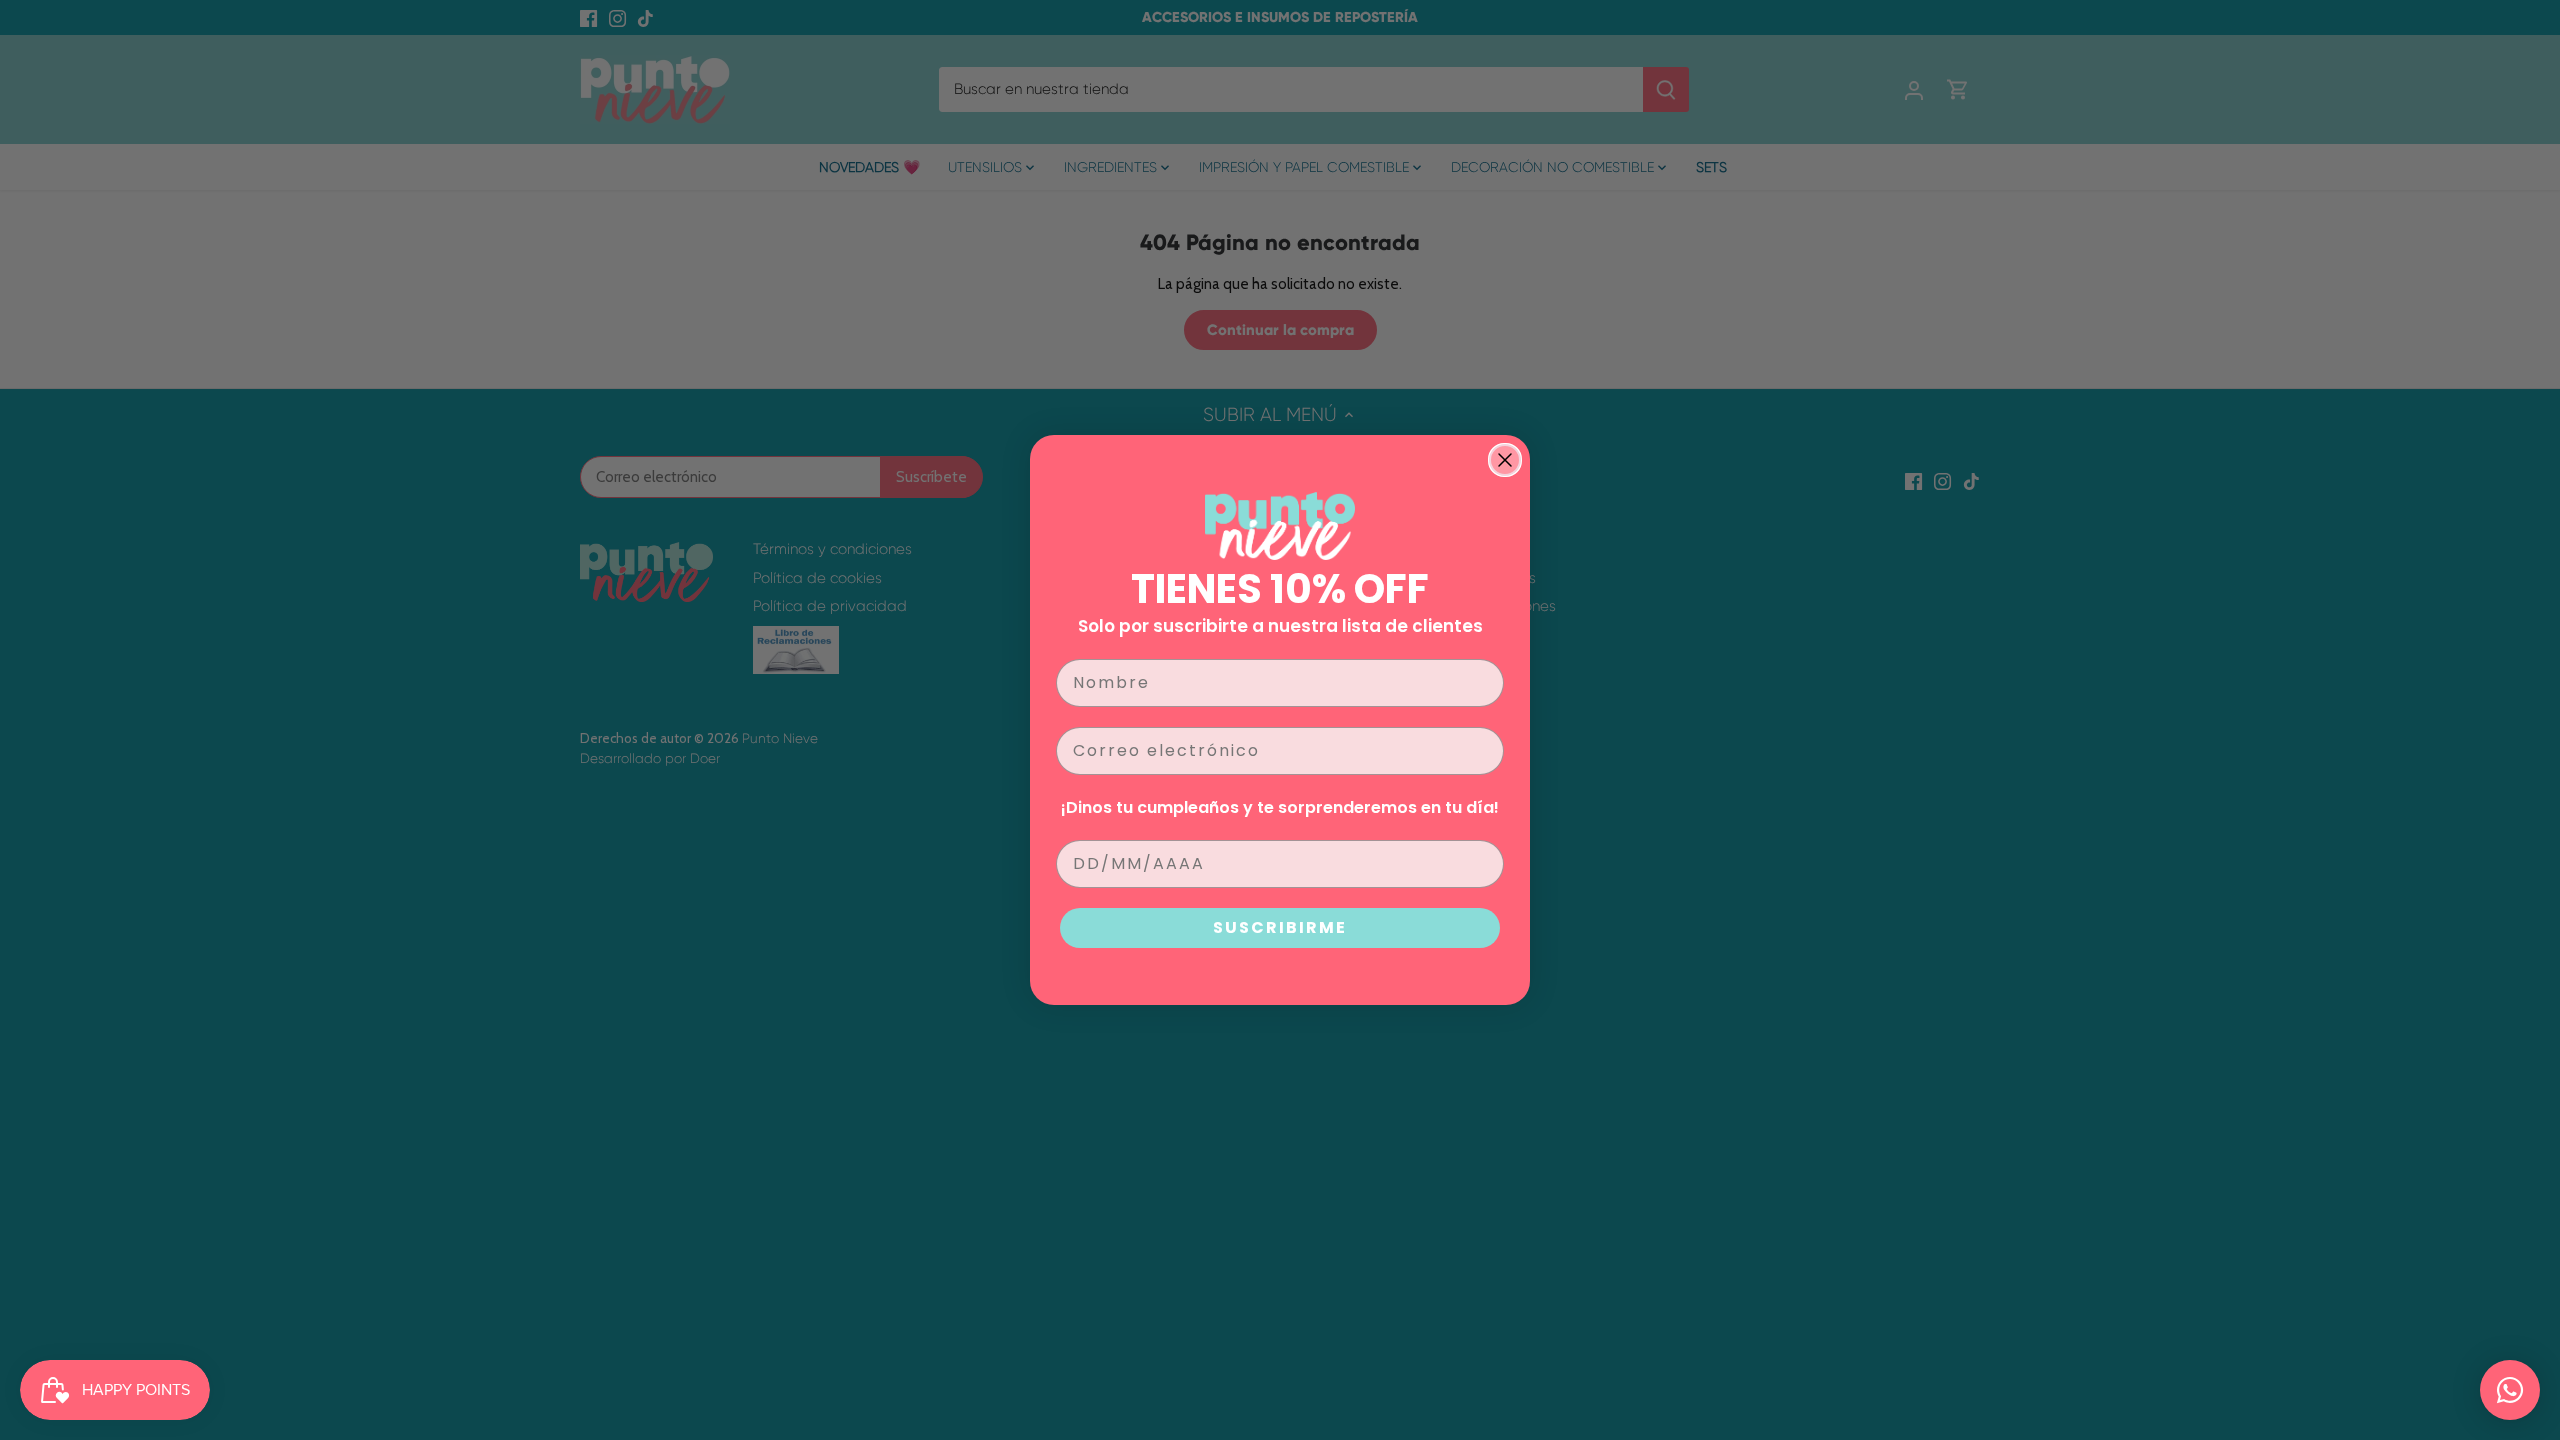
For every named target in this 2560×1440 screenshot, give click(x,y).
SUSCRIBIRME (1280, 927)
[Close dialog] (1505, 460)
